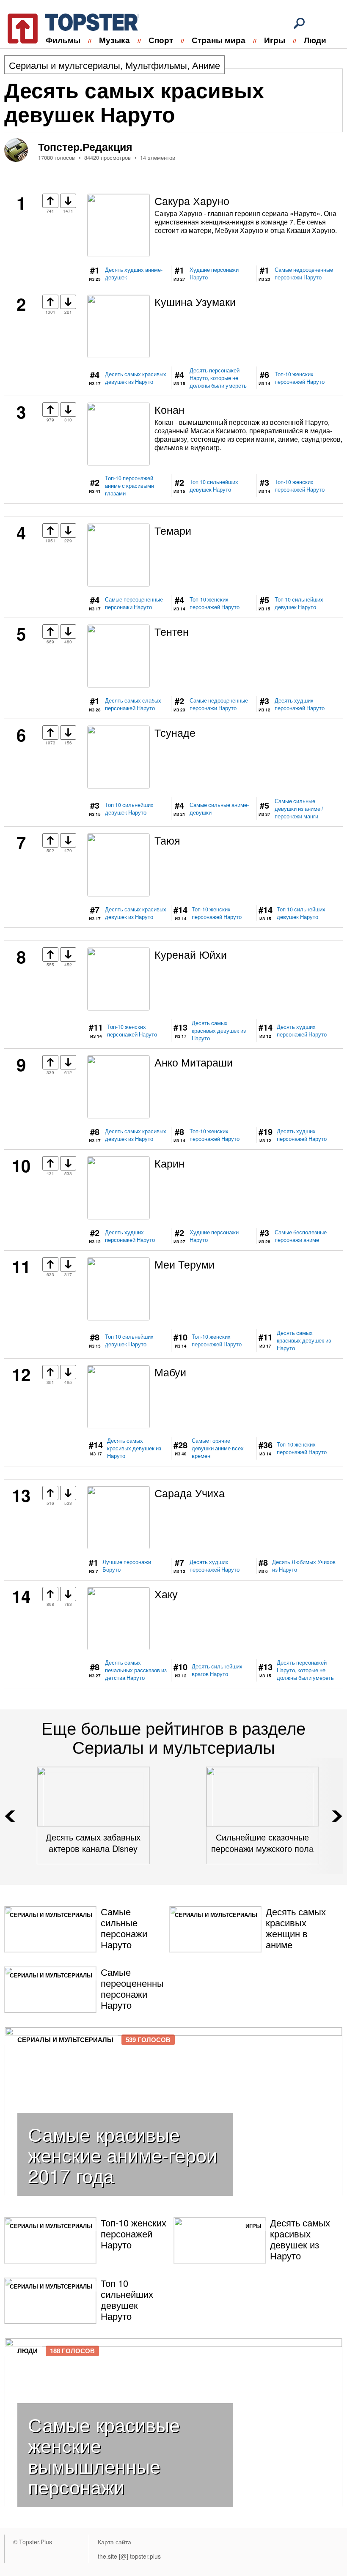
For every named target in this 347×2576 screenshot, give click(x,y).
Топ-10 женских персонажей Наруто (300, 378)
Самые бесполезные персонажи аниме (301, 1236)
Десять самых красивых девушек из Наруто (136, 378)
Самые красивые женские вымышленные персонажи (104, 2455)
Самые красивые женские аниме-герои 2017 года (123, 2154)
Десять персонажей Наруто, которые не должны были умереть (218, 378)
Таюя (167, 840)
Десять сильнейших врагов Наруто (217, 1670)
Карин (169, 1163)
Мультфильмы (156, 65)
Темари (173, 530)
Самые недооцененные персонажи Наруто (304, 273)
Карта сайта (114, 2542)
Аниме (206, 65)
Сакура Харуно (192, 200)
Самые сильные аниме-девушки (219, 809)
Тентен (172, 631)
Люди (315, 40)
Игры (275, 40)
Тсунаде (175, 732)
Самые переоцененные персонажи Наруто (134, 603)
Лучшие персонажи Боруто (127, 1566)
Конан (169, 409)
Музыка (114, 40)
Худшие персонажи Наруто (214, 273)
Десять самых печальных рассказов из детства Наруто (136, 1670)
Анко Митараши (194, 1062)
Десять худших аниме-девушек (134, 273)
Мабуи (170, 1372)
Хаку (166, 1594)
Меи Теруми (185, 1264)
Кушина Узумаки (195, 301)
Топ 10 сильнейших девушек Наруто (214, 486)
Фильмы (63, 40)
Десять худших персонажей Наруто (300, 704)
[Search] (299, 23)
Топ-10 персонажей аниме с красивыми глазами (129, 486)
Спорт (161, 40)
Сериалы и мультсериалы (65, 65)
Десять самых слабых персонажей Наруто (133, 704)
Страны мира (219, 40)
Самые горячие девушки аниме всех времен (218, 1448)
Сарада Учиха (190, 1493)
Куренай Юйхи (191, 954)
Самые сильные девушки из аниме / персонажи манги (299, 809)
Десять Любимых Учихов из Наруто (304, 1566)
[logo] (68, 27)
